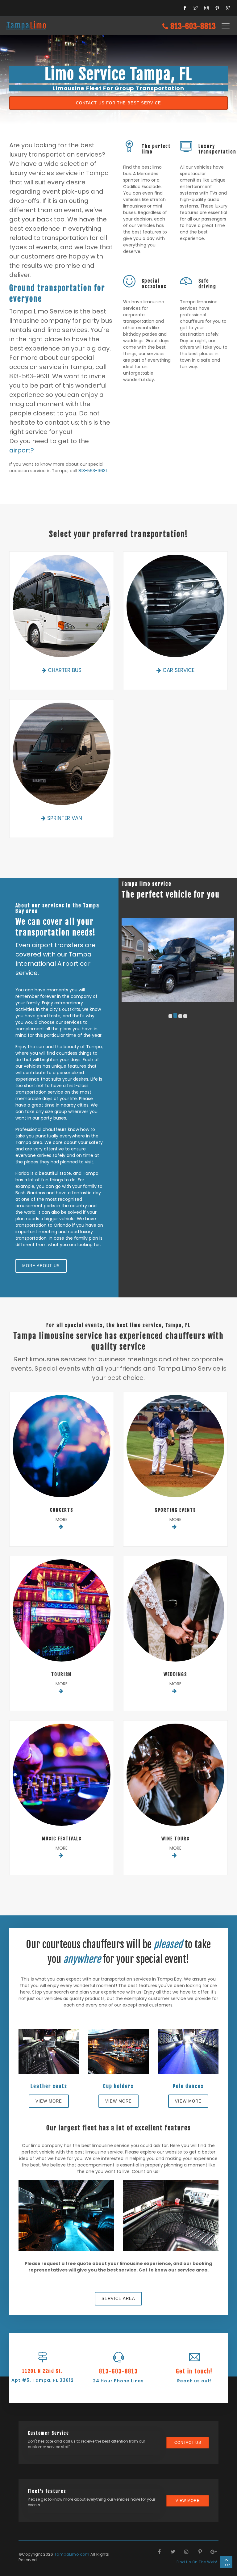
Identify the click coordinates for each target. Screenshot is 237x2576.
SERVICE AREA (118, 2299)
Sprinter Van (65, 818)
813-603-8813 (192, 26)
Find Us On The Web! (197, 2562)
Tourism (62, 1674)
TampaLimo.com (72, 2554)
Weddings (175, 1674)
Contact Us (188, 2443)
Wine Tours (175, 1839)
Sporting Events (175, 1510)
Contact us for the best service (118, 103)
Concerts (62, 1510)
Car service (179, 670)
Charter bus (65, 670)
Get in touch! (194, 2371)
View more (49, 2101)
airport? (22, 450)
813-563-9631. (93, 471)
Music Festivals (62, 1839)
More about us (41, 1266)
